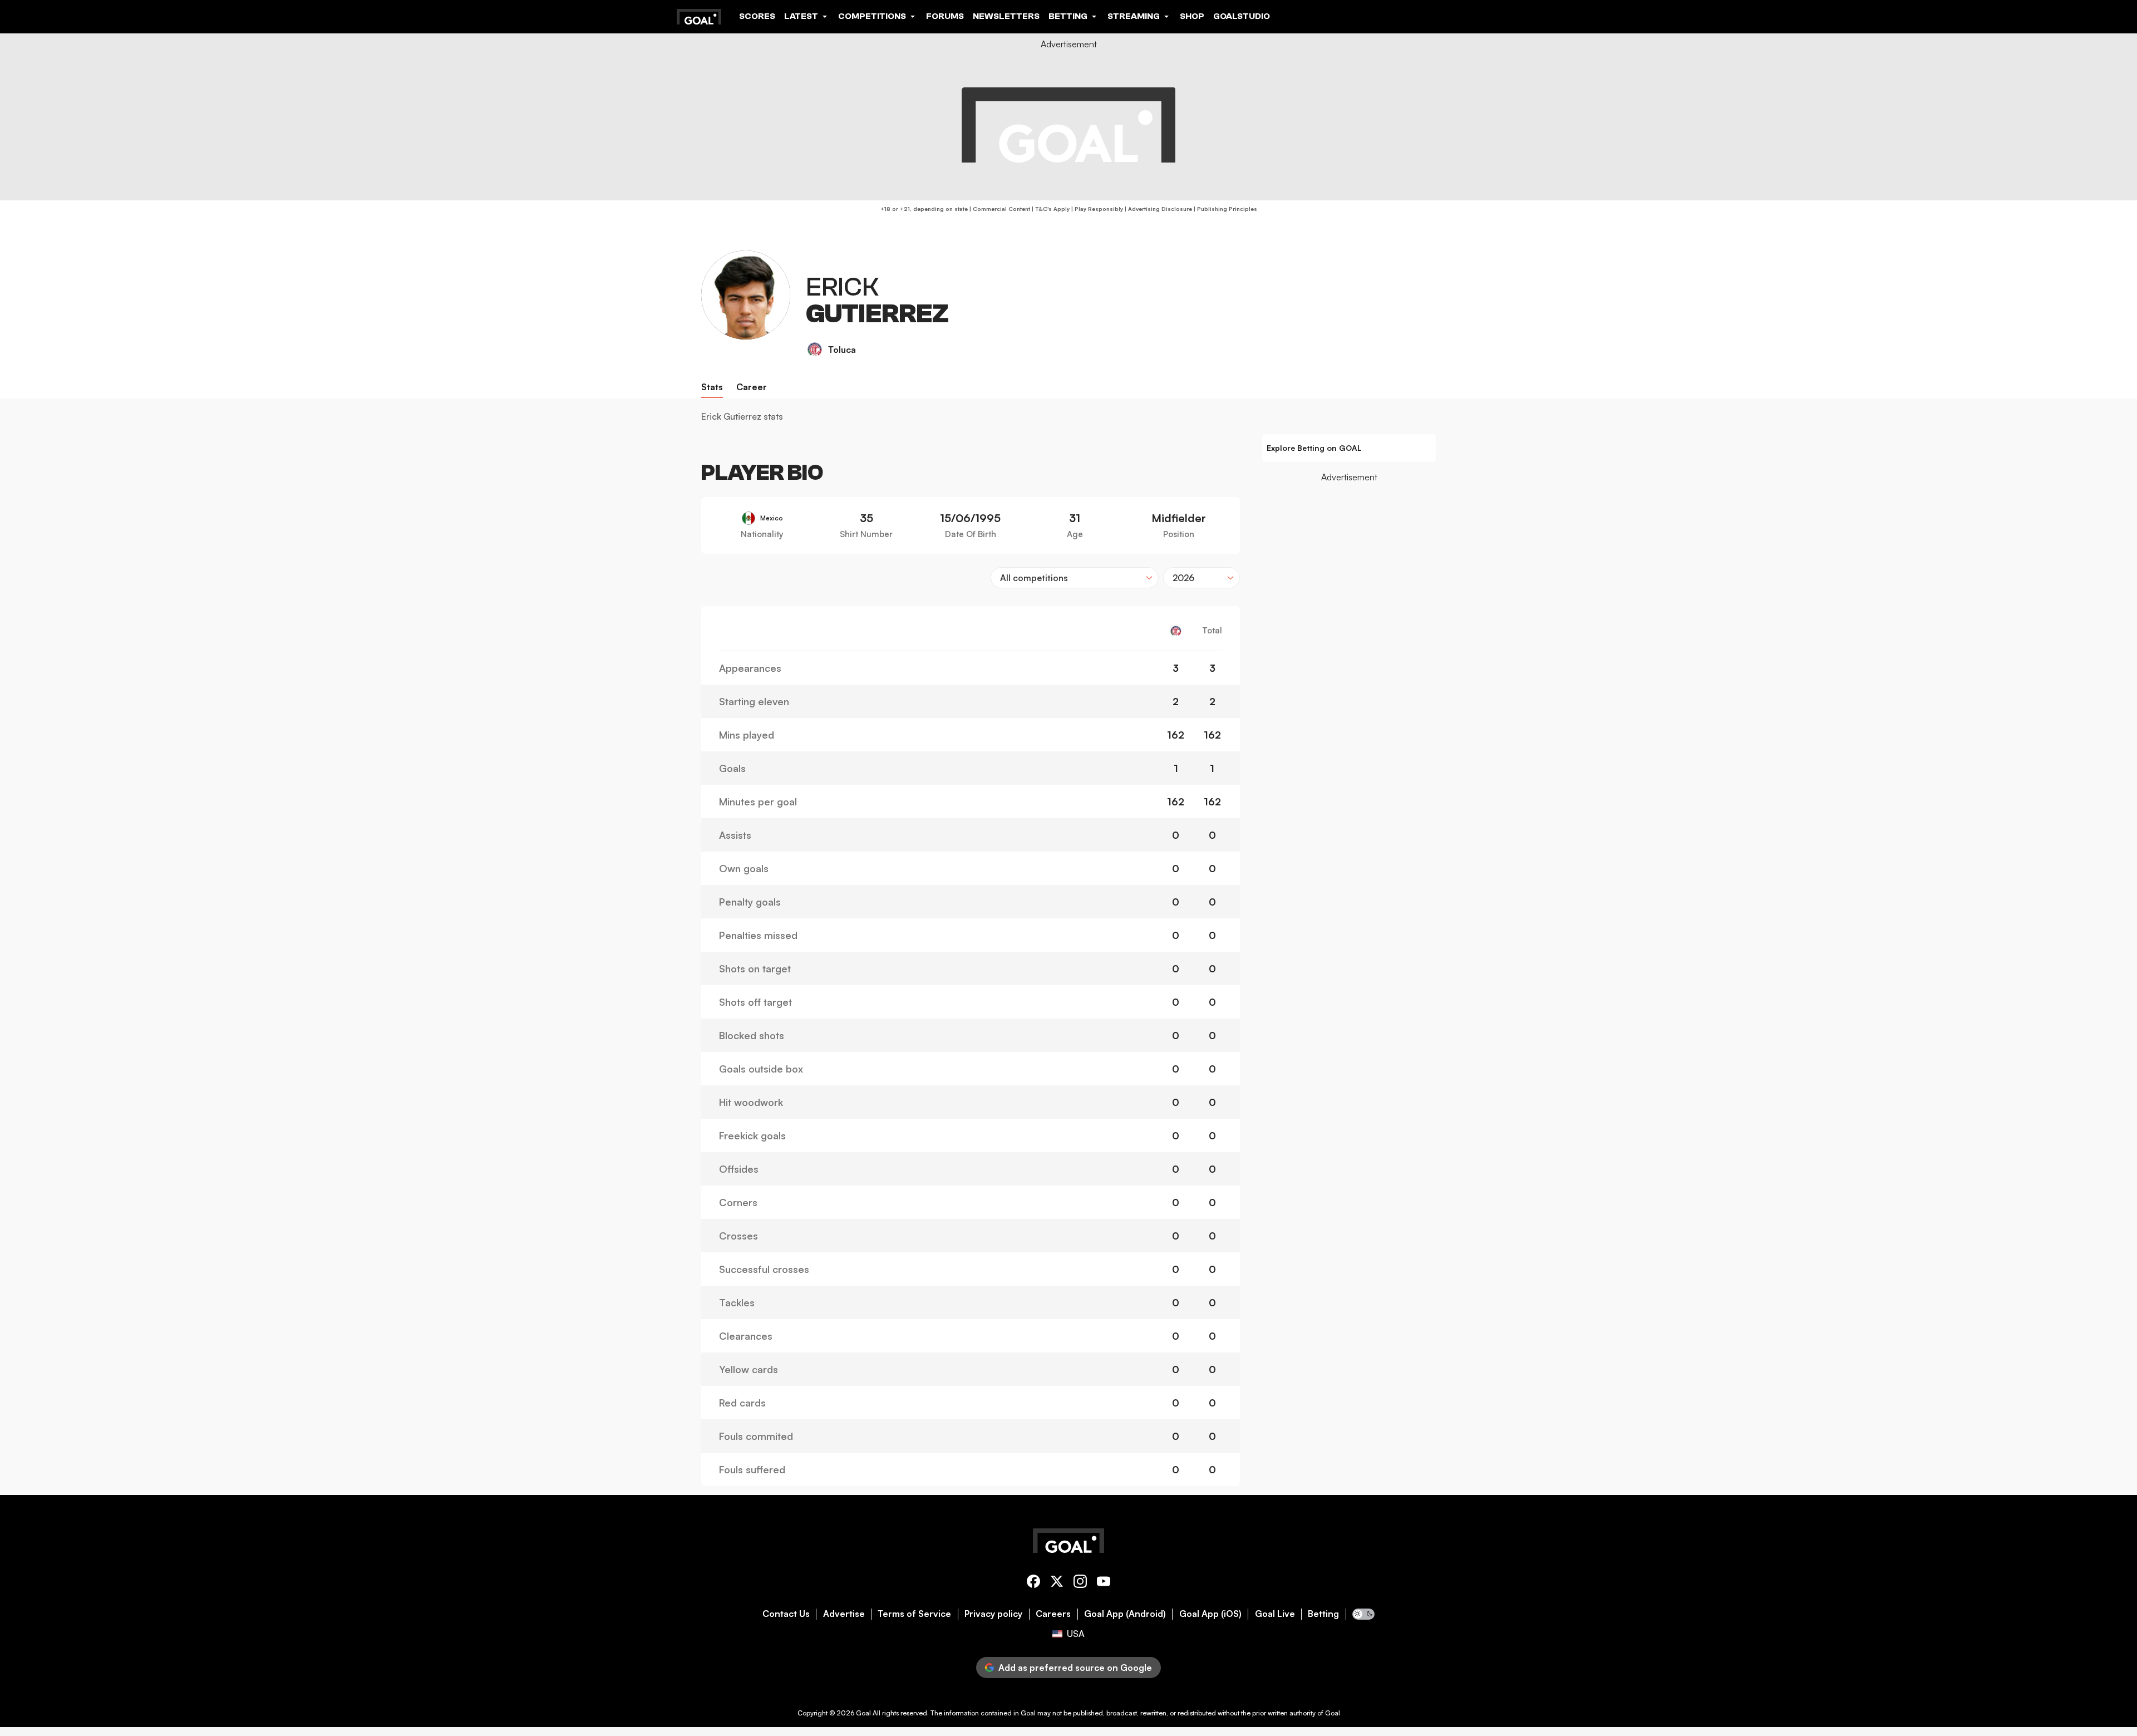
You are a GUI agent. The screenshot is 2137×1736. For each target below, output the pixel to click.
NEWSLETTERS (1006, 16)
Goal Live (1275, 1614)
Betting (1323, 1614)
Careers (1053, 1614)
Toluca (842, 350)
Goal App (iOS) (1210, 1614)
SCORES (757, 16)
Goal (863, 1713)
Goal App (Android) (1125, 1614)
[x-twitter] (1057, 1583)
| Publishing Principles (1225, 209)
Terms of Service (914, 1614)
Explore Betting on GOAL (1314, 448)
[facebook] (1033, 1583)
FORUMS (945, 16)
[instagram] (1080, 1583)
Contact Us (786, 1614)
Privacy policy (993, 1614)
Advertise (844, 1614)
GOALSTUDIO (1242, 16)
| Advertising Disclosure (1158, 209)
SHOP (1192, 16)
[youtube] (1104, 1583)
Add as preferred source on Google (1075, 1668)
